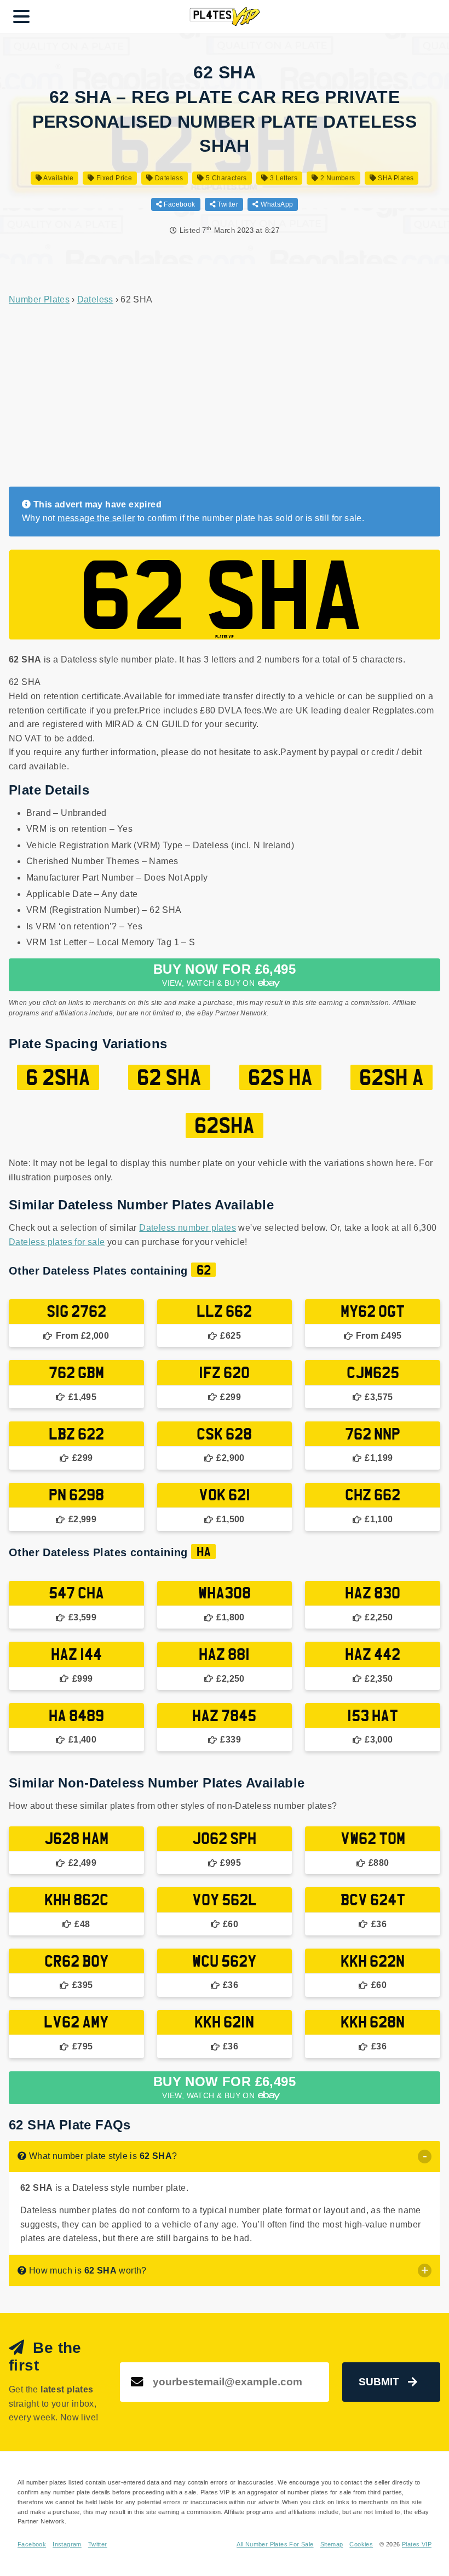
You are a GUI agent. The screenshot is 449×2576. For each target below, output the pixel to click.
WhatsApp (276, 204)
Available (58, 178)
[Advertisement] (225, 397)
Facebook (179, 204)
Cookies (361, 2544)
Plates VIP (417, 2544)
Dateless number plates (188, 1228)
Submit (379, 2382)
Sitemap (332, 2544)
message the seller (96, 518)
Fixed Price (113, 178)
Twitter (227, 204)
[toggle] (425, 2157)
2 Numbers (337, 178)
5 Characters (226, 178)
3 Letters (283, 178)
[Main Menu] (21, 16)
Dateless (168, 178)
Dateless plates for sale (57, 1242)
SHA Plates (395, 178)
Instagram (67, 2544)
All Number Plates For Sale (275, 2544)
